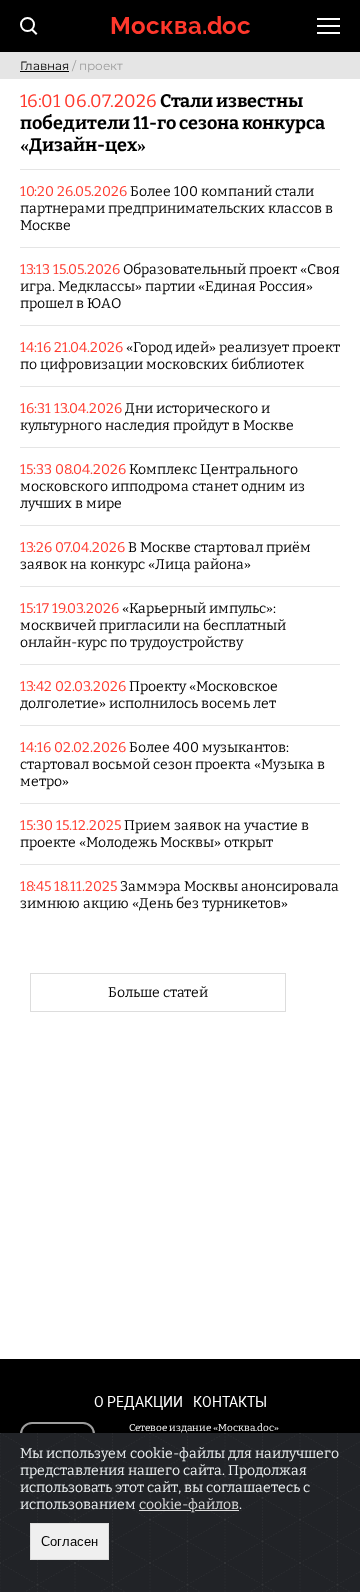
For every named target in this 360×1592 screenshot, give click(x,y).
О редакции (138, 1402)
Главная (44, 65)
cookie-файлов (189, 1504)
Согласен (69, 1541)
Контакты (230, 1402)
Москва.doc (180, 25)
